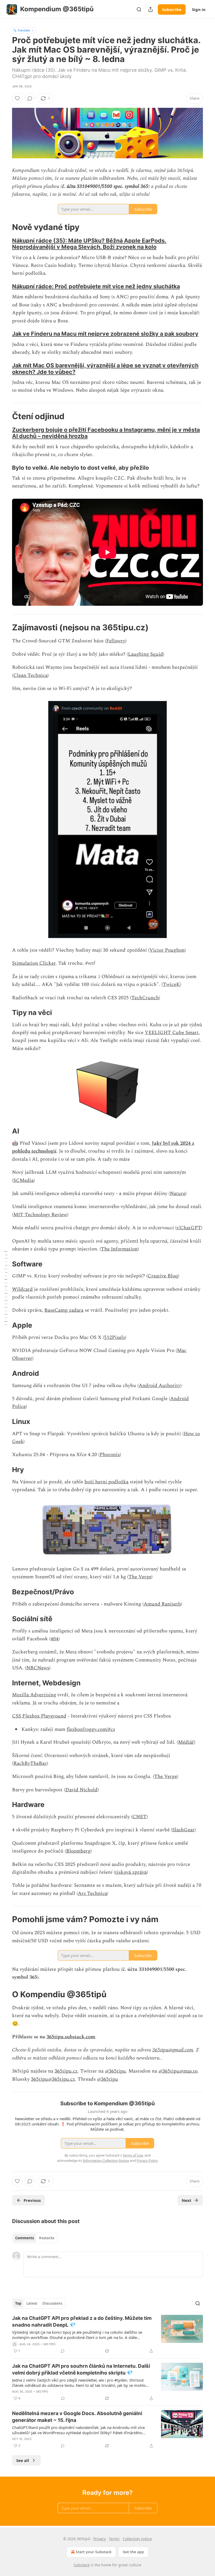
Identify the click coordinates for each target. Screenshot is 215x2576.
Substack (82, 2565)
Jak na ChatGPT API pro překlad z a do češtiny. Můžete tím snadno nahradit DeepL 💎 (82, 2322)
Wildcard (22, 1289)
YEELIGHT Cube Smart (172, 1033)
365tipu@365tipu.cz (53, 2079)
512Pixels (115, 1337)
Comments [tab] (25, 2238)
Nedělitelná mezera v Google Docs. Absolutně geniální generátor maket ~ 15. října (77, 2417)
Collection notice (137, 2539)
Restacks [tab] (47, 2238)
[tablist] (35, 2238)
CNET (139, 1817)
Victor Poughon (167, 950)
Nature (178, 1194)
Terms (114, 2539)
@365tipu (115, 2071)
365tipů (49, 2344)
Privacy (100, 2539)
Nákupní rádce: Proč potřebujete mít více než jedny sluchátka (96, 286)
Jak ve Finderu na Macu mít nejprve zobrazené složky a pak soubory (105, 334)
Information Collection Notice (106, 2160)
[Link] (5, 227)
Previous (32, 2200)
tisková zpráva (131, 1872)
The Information (119, 1249)
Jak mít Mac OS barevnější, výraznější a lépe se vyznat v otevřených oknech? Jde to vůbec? (105, 369)
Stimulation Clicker (34, 963)
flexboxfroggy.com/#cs (91, 1729)
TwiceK (171, 984)
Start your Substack (94, 2552)
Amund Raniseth (162, 1604)
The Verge (140, 1577)
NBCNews (38, 1668)
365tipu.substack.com (71, 2037)
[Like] (17, 98)
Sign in (199, 9)
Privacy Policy (147, 2160)
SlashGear (183, 1830)
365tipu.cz (66, 2071)
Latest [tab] (32, 2303)
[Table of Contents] (6, 1288)
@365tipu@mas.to (178, 2071)
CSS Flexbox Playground (39, 1716)
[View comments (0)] (30, 98)
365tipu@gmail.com (173, 2050)
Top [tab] (18, 2303)
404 (55, 1639)
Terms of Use (133, 2155)
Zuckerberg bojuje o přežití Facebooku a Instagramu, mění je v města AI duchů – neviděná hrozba (106, 433)
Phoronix (110, 1455)
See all (23, 2460)
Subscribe (172, 9)
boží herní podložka (106, 1482)
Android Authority (160, 1386)
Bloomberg (78, 1851)
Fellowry (116, 641)
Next (187, 2200)
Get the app (133, 2552)
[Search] (139, 9)
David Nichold (81, 1790)
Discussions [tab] (52, 2303)
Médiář (186, 1742)
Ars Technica (92, 1893)
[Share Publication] (150, 9)
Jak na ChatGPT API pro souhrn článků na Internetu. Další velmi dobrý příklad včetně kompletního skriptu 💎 (81, 2369)
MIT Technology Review (40, 1215)
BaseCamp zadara (64, 1310)
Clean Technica (30, 675)
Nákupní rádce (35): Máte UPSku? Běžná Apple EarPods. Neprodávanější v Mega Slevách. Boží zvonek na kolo (89, 244)
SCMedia (23, 1180)
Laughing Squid (146, 654)
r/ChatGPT (189, 1228)
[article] (107, 2334)
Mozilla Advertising (34, 1695)
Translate (24, 30)
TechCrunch (145, 998)
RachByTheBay (30, 1763)
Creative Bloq (163, 1276)
